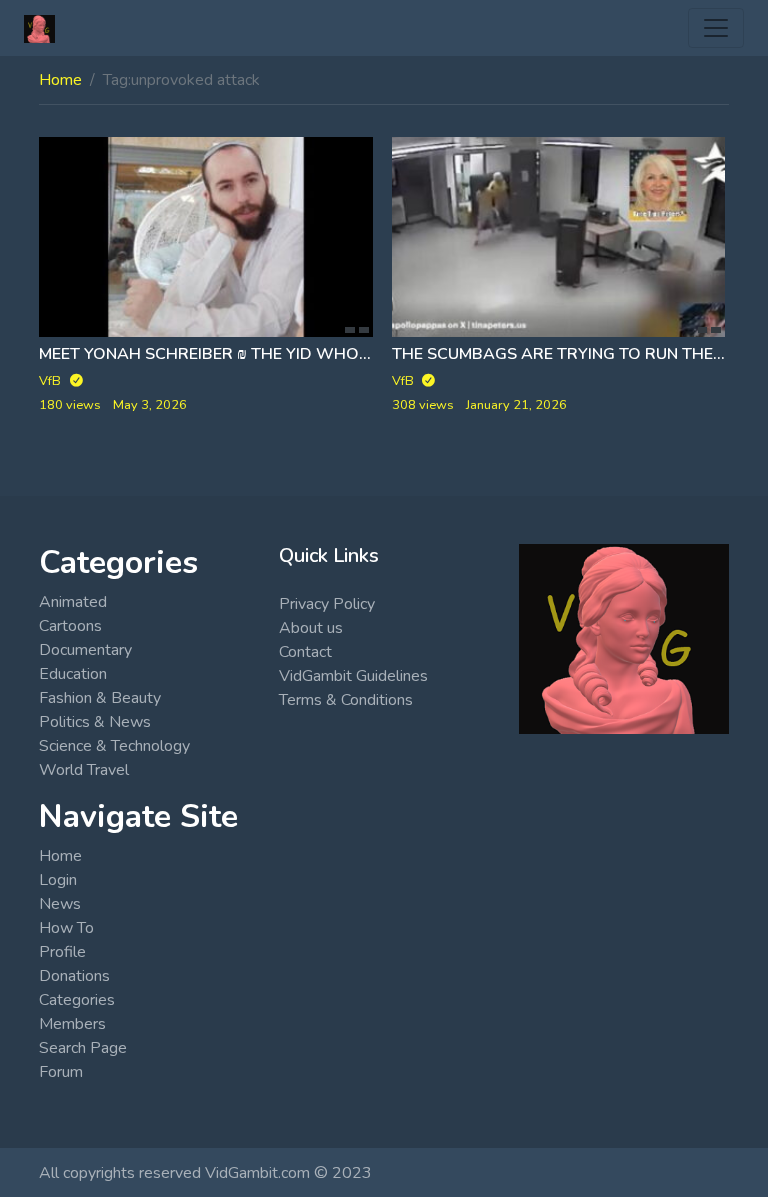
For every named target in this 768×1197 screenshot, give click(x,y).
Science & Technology (114, 746)
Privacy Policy (327, 604)
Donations (74, 976)
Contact (305, 652)
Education (73, 674)
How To (66, 928)
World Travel (84, 770)
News (60, 904)
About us (311, 628)
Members (72, 1024)
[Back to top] (62, 1079)
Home (60, 80)
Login (58, 880)
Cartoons (70, 626)
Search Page (83, 1048)
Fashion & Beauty (100, 698)
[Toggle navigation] (716, 28)
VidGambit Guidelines (353, 676)
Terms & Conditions (346, 700)
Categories (77, 1000)
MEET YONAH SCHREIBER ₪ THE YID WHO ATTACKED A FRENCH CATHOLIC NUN (345, 354)
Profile (62, 952)
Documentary (85, 650)
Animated (73, 602)
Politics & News (95, 722)
